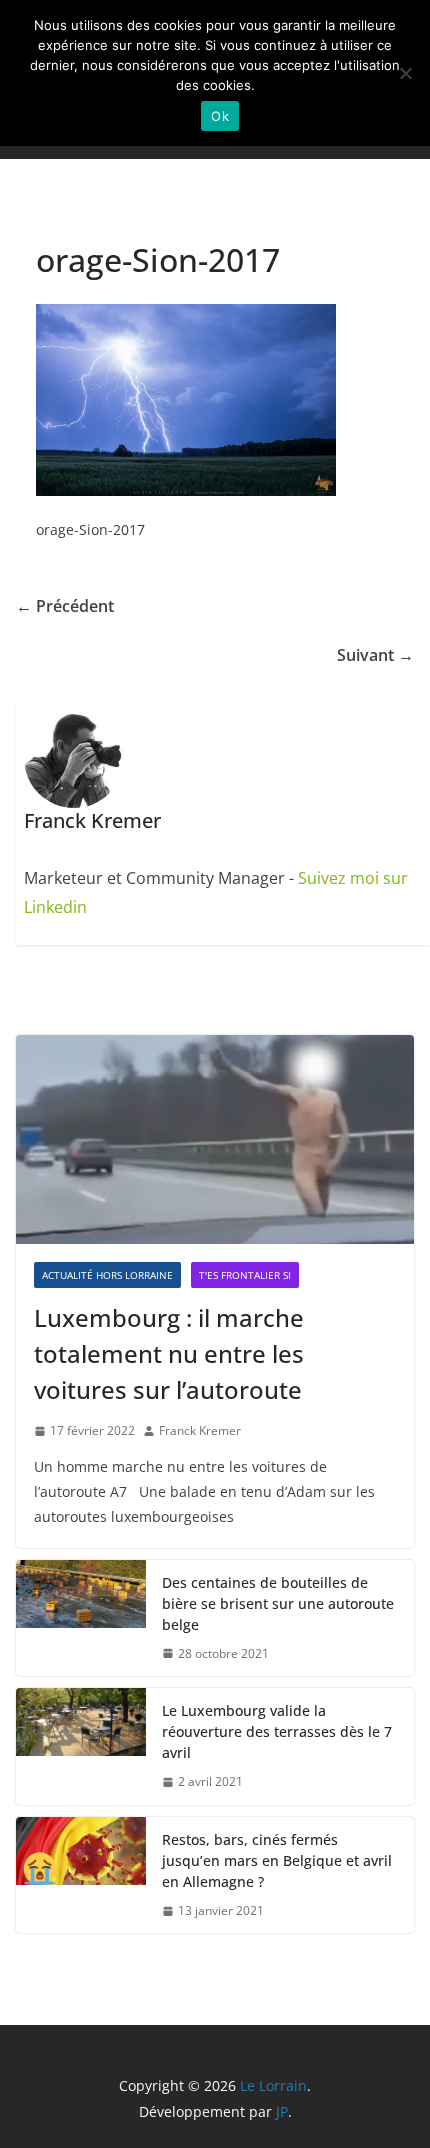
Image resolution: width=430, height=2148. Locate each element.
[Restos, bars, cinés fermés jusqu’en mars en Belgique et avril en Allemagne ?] (81, 1875)
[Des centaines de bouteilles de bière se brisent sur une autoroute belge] (81, 1618)
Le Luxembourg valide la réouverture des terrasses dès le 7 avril (277, 1731)
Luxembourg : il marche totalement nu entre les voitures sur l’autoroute (169, 1353)
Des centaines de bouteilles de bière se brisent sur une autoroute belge (278, 1603)
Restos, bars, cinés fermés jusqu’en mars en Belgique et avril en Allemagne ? (277, 1860)
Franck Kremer (200, 1430)
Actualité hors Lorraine (107, 1275)
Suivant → (375, 655)
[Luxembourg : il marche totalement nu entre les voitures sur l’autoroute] (215, 1139)
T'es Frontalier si (245, 1275)
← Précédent (65, 606)
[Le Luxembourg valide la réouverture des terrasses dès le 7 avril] (81, 1746)
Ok (220, 116)
